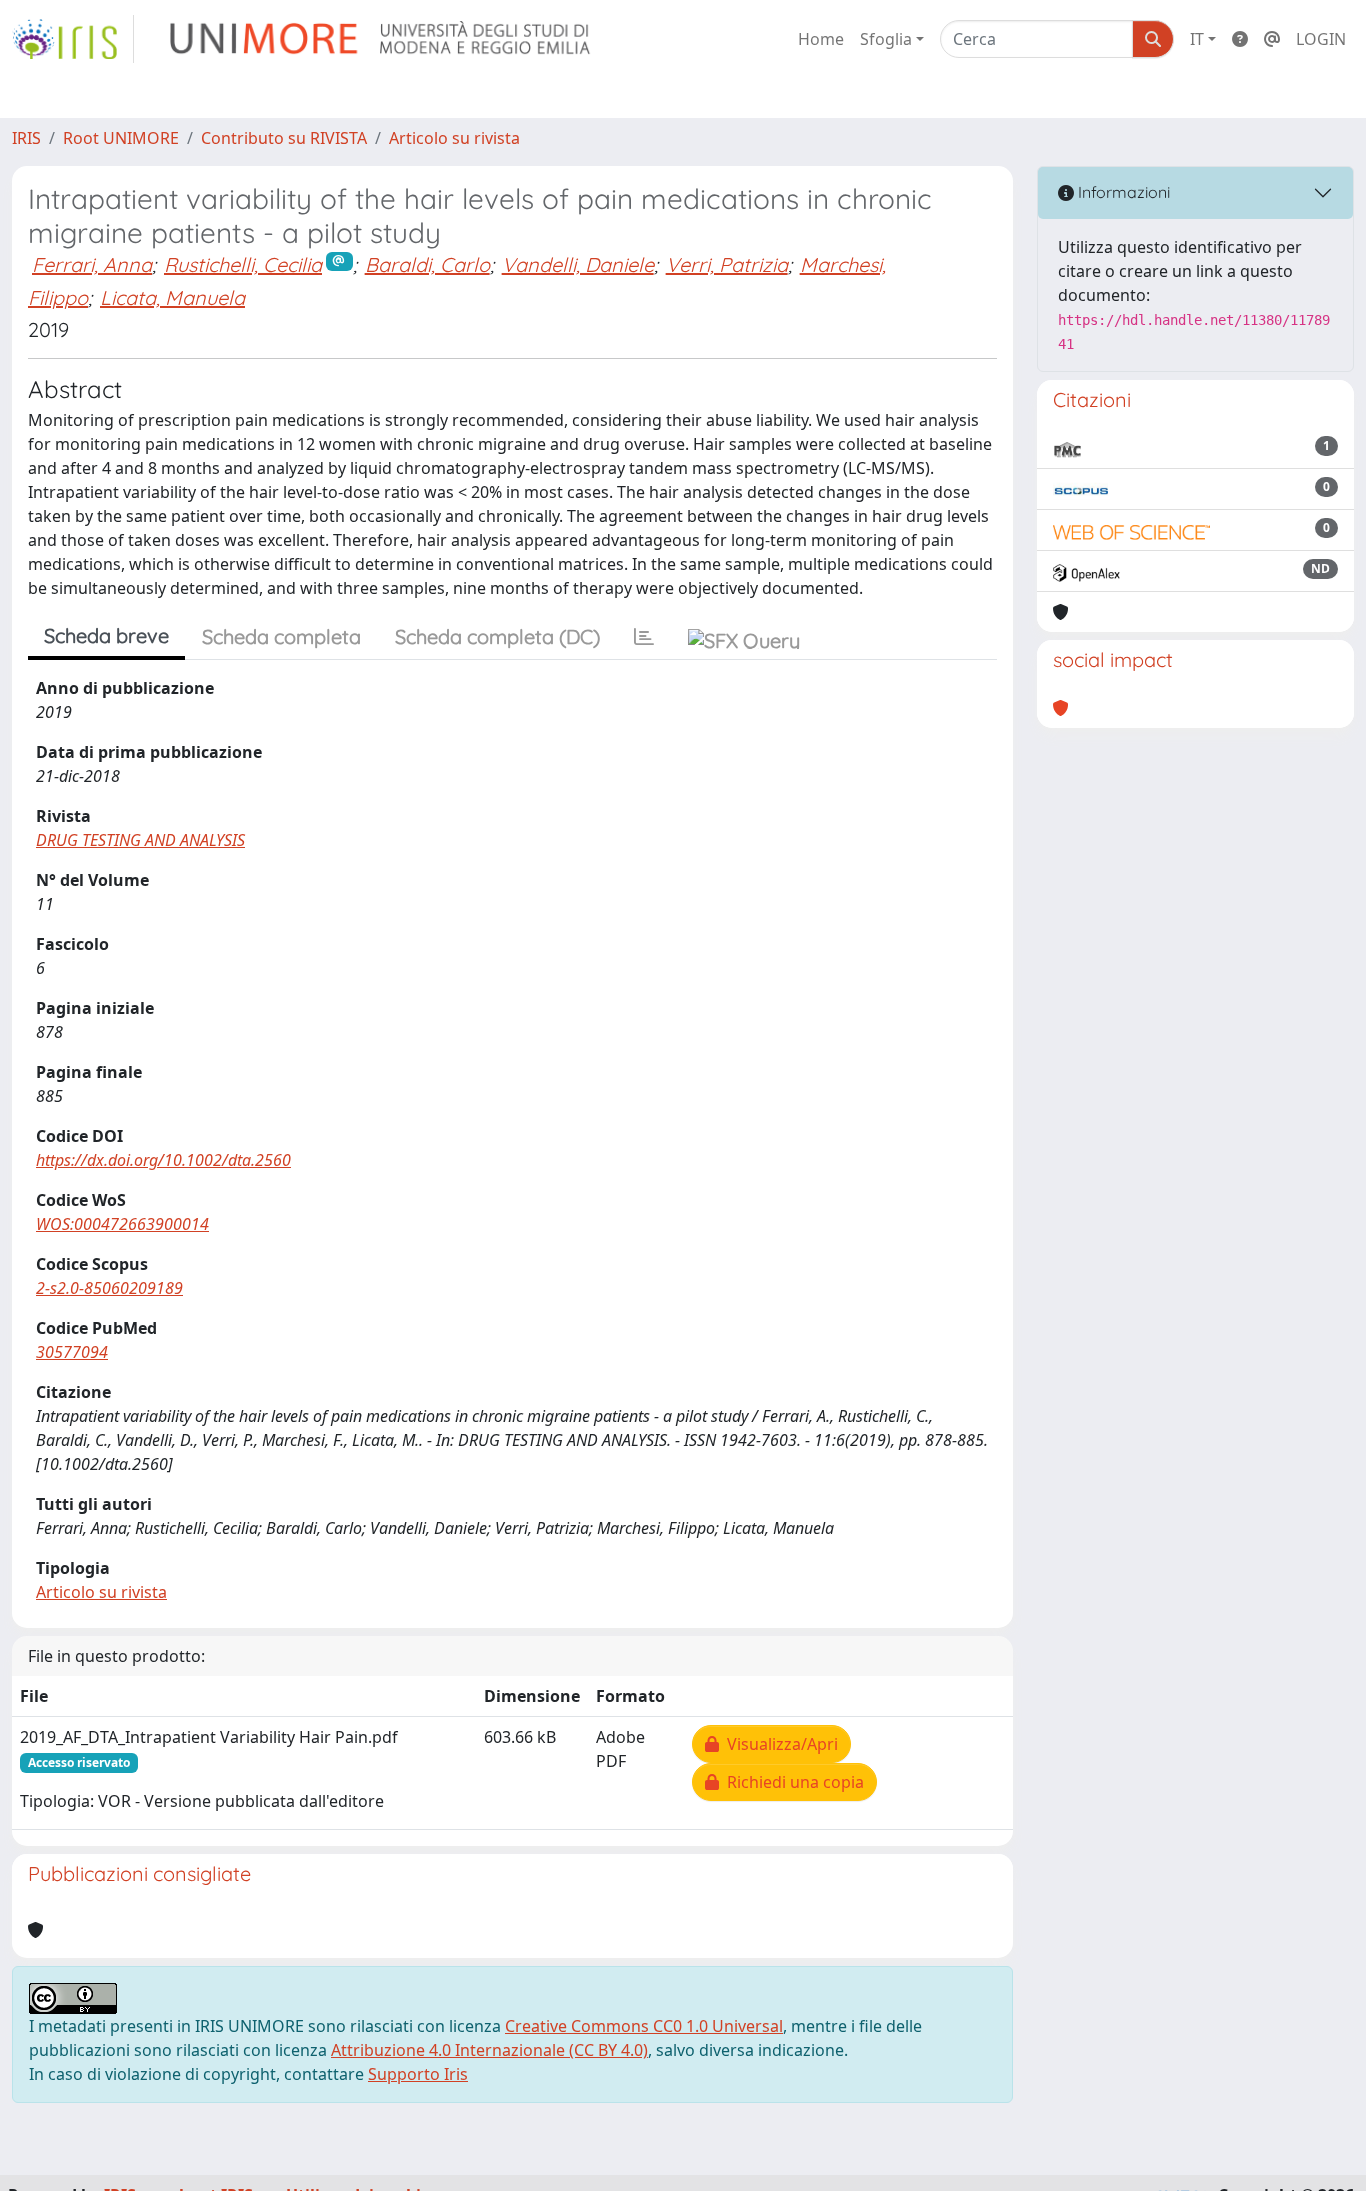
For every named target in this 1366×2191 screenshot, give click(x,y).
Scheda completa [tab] (281, 636)
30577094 (72, 1352)
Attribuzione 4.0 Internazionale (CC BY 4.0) (489, 2050)
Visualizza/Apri (778, 1744)
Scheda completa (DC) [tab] (497, 636)
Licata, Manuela (172, 297)
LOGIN (1321, 39)
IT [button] (1197, 39)
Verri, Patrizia (727, 264)
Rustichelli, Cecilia (243, 264)
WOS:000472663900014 (122, 1224)
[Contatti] (1272, 39)
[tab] (644, 637)
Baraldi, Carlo (427, 264)
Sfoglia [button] (886, 39)
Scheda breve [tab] (106, 635)
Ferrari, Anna (92, 264)
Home (821, 39)
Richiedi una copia (791, 1782)
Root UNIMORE (121, 138)
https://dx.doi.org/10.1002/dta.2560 (163, 1160)
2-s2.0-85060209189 (109, 1288)
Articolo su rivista (454, 138)
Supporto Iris (418, 2074)
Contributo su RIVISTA (284, 138)
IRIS (26, 138)
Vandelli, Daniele (578, 264)
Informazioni (1122, 192)
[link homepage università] (381, 39)
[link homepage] (73, 39)
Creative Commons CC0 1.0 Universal (644, 2026)
